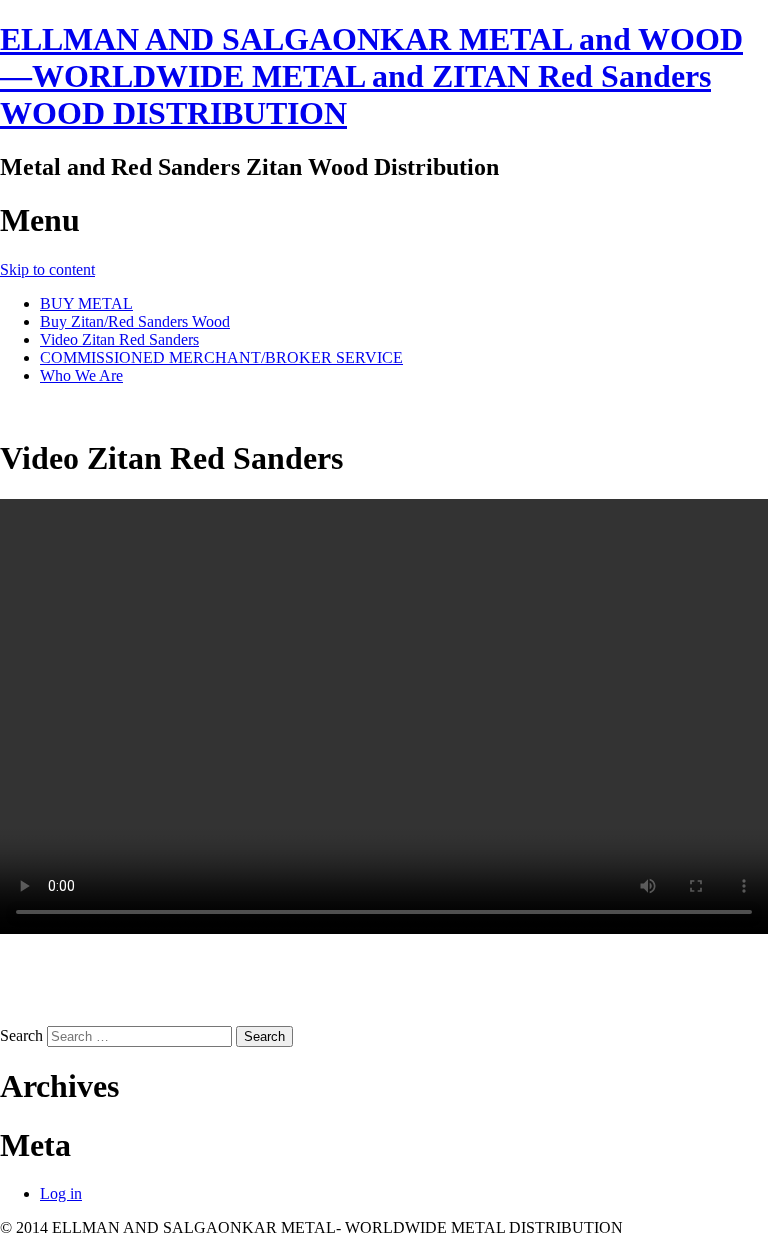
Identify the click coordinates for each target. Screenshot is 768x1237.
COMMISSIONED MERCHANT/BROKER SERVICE (221, 357)
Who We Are (81, 375)
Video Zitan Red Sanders (119, 339)
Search (21, 1035)
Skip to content (47, 269)
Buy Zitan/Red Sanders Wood (135, 321)
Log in (61, 1193)
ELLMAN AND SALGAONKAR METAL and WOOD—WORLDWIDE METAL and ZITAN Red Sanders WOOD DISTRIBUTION (371, 76)
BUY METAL (86, 303)
